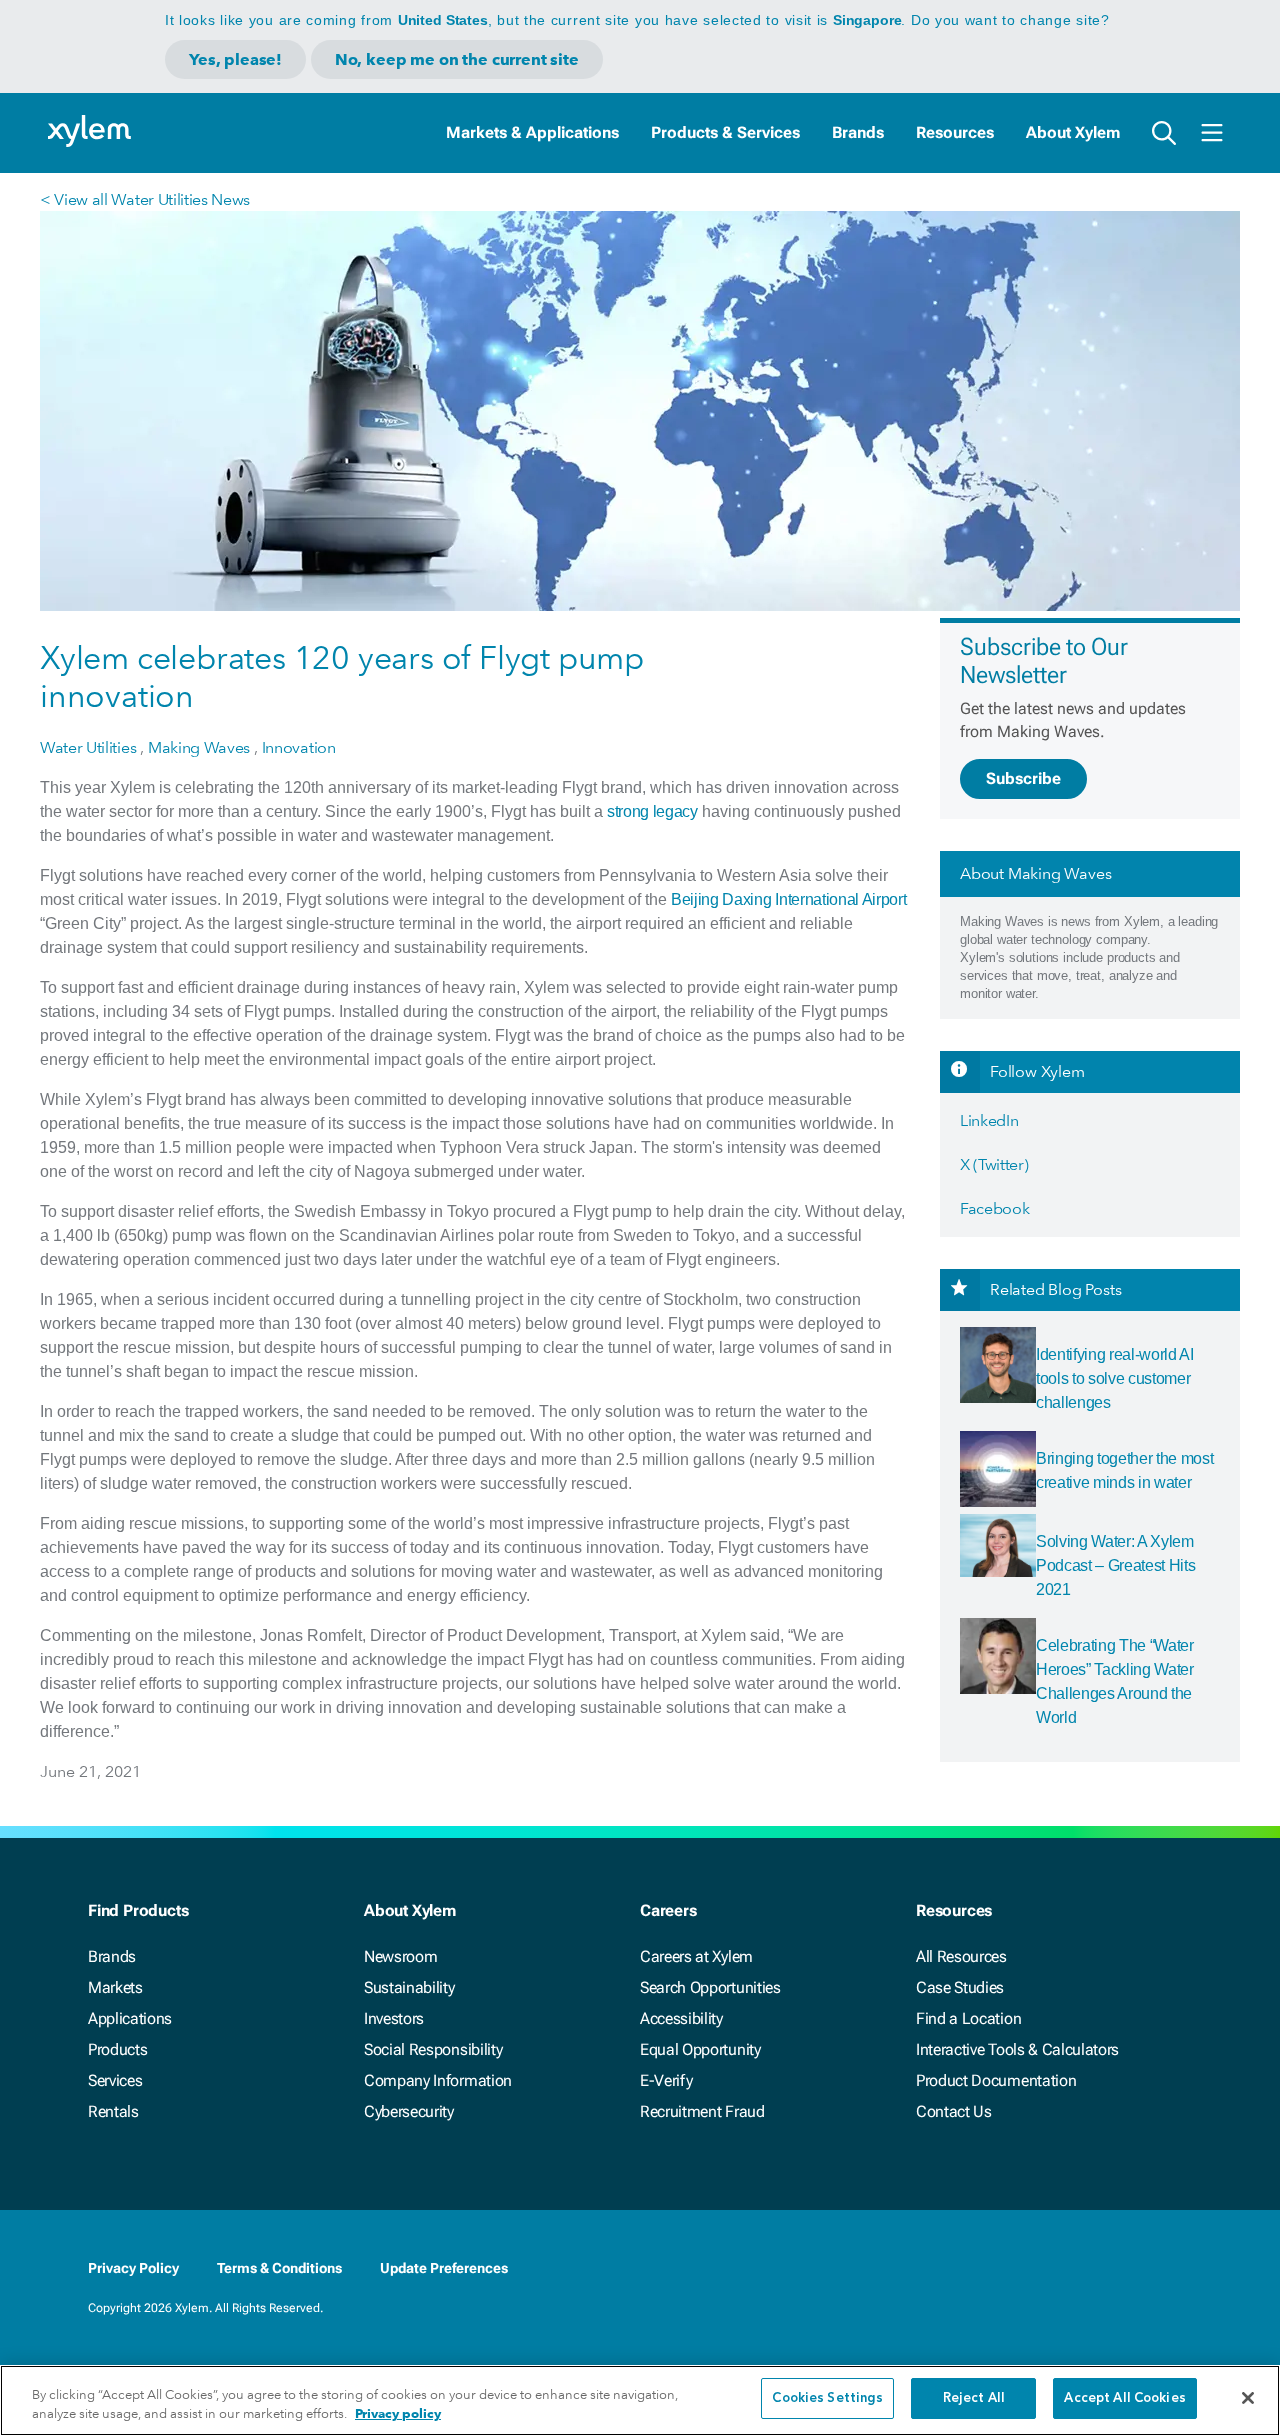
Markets (115, 1987)
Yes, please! (235, 59)
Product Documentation (996, 2080)
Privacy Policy (133, 2268)
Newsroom (400, 1956)
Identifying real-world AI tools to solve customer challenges (1115, 1378)
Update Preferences (444, 2268)
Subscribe (1023, 778)
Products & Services (725, 132)
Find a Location (968, 2018)
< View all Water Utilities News (145, 199)
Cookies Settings (827, 2398)
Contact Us (954, 2111)
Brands (858, 132)
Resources (955, 132)
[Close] (1248, 2398)
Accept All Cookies (1124, 2398)
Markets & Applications (532, 132)
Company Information (438, 2080)
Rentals (113, 2111)
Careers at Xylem (696, 1956)
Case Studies (960, 1987)
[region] (640, 2400)
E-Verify (666, 2080)
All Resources (961, 1956)
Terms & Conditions (279, 2268)
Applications (130, 2018)
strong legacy (652, 811)
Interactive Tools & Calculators (1017, 2049)
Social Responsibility (433, 2049)
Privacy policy (398, 2414)
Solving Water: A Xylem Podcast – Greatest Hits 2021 (1116, 1565)
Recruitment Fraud (702, 2111)
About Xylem (1073, 132)
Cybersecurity (409, 2111)
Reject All (974, 2398)
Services (115, 2080)
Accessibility (681, 2018)
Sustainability (409, 1987)
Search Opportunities (710, 1987)
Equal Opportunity (700, 2049)
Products (117, 2049)
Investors (394, 2018)
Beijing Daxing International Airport (788, 899)
